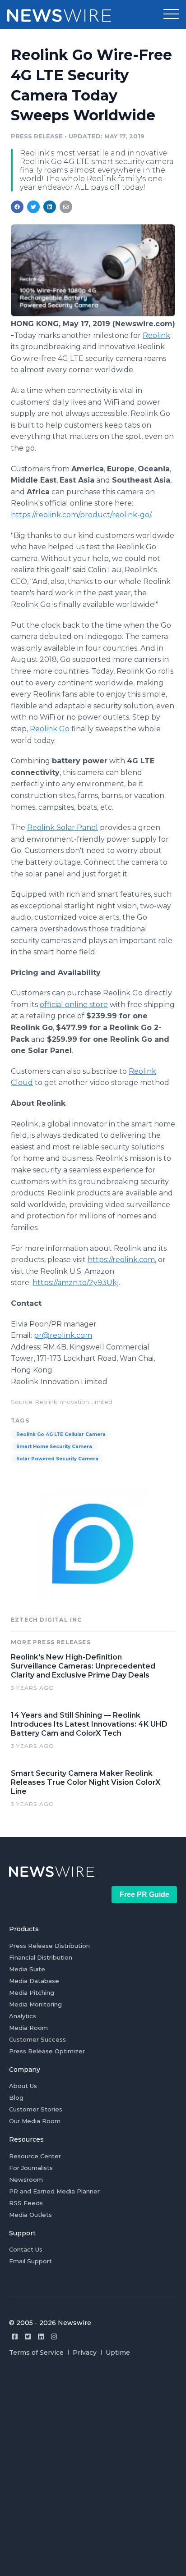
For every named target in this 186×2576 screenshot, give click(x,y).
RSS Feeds (26, 2203)
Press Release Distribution (49, 1946)
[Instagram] (54, 2337)
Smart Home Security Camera (54, 1447)
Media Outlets (30, 2215)
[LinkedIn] (41, 2337)
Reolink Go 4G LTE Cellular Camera (61, 1434)
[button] (171, 14)
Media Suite (27, 1969)
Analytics (23, 2016)
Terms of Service (36, 2353)
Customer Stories (36, 2109)
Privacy (85, 2353)
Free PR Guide (144, 1894)
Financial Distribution (41, 1957)
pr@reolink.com (63, 1335)
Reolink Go (50, 729)
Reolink (156, 335)
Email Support (30, 2261)
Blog (16, 2097)
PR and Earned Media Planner (54, 2191)
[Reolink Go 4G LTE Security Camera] (93, 314)
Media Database (34, 1981)
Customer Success (37, 2039)
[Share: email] (66, 207)
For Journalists (31, 2168)
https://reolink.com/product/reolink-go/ (81, 515)
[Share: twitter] (33, 207)
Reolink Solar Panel (63, 828)
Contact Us (26, 2249)
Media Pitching (32, 1992)
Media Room (28, 2028)
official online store (74, 1005)
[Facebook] (15, 2337)
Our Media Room (35, 2121)
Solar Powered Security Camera (57, 1459)
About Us (23, 2086)
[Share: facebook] (17, 207)
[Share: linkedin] (50, 207)
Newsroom (26, 2179)
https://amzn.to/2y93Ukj (76, 1283)
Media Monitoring (35, 2004)
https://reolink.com (121, 1260)
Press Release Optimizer (47, 2051)
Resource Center (35, 2156)
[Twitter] (28, 2337)
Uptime (118, 2353)
